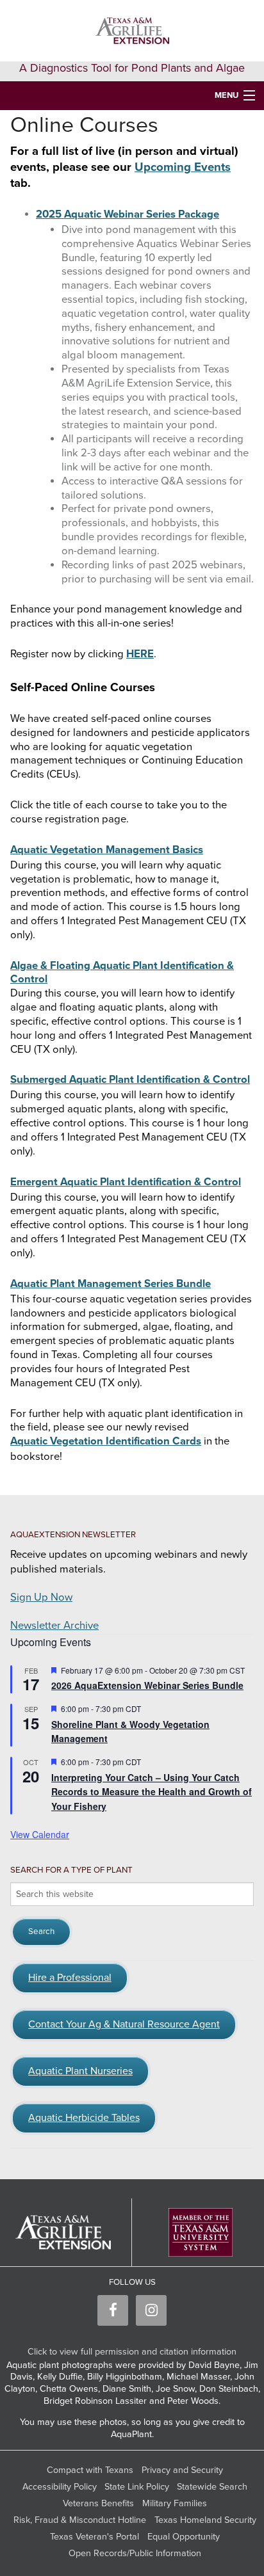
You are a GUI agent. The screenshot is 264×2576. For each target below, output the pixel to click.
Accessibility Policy (60, 2487)
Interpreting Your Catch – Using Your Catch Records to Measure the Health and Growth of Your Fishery (152, 1792)
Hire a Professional (70, 1978)
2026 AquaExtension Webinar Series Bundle (147, 1685)
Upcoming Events (183, 167)
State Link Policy (137, 2487)
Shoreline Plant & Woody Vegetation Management (130, 1732)
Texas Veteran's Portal (95, 2537)
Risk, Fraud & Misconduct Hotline (80, 2520)
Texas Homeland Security (205, 2520)
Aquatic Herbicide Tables (84, 2118)
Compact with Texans (90, 2470)
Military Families (175, 2503)
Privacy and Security (182, 2470)
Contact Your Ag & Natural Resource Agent (124, 2024)
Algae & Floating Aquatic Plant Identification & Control (122, 973)
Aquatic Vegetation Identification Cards (106, 1441)
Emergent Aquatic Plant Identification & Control (126, 1182)
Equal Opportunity (184, 2537)
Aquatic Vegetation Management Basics (107, 850)
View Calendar (40, 1834)
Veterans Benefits (98, 2503)
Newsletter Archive (54, 1626)
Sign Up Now (41, 1597)
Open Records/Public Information (135, 2553)
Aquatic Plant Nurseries (80, 2071)
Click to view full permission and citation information (132, 2352)
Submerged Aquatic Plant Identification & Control (130, 1080)
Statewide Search (212, 2487)
